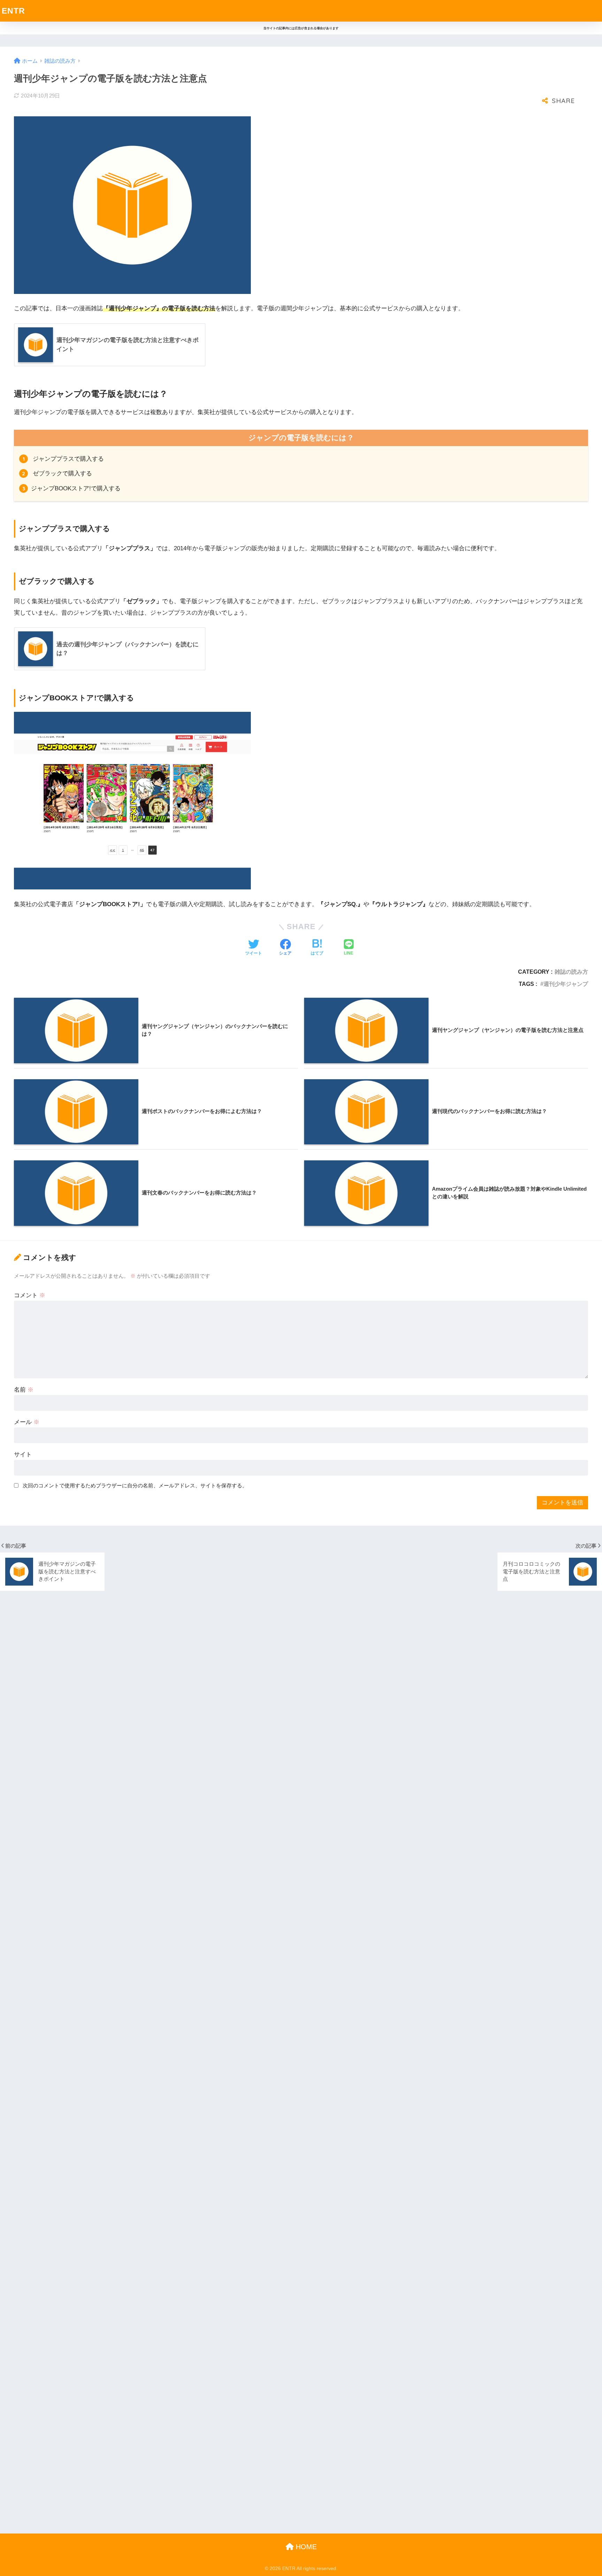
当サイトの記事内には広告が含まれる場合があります (301, 28)
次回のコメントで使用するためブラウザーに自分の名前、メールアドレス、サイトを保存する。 (135, 1485)
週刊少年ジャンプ (566, 984)
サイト (23, 1454)
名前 (24, 1390)
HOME (305, 2547)
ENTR (13, 11)
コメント (30, 1295)
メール (27, 1422)
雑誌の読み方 (571, 972)
